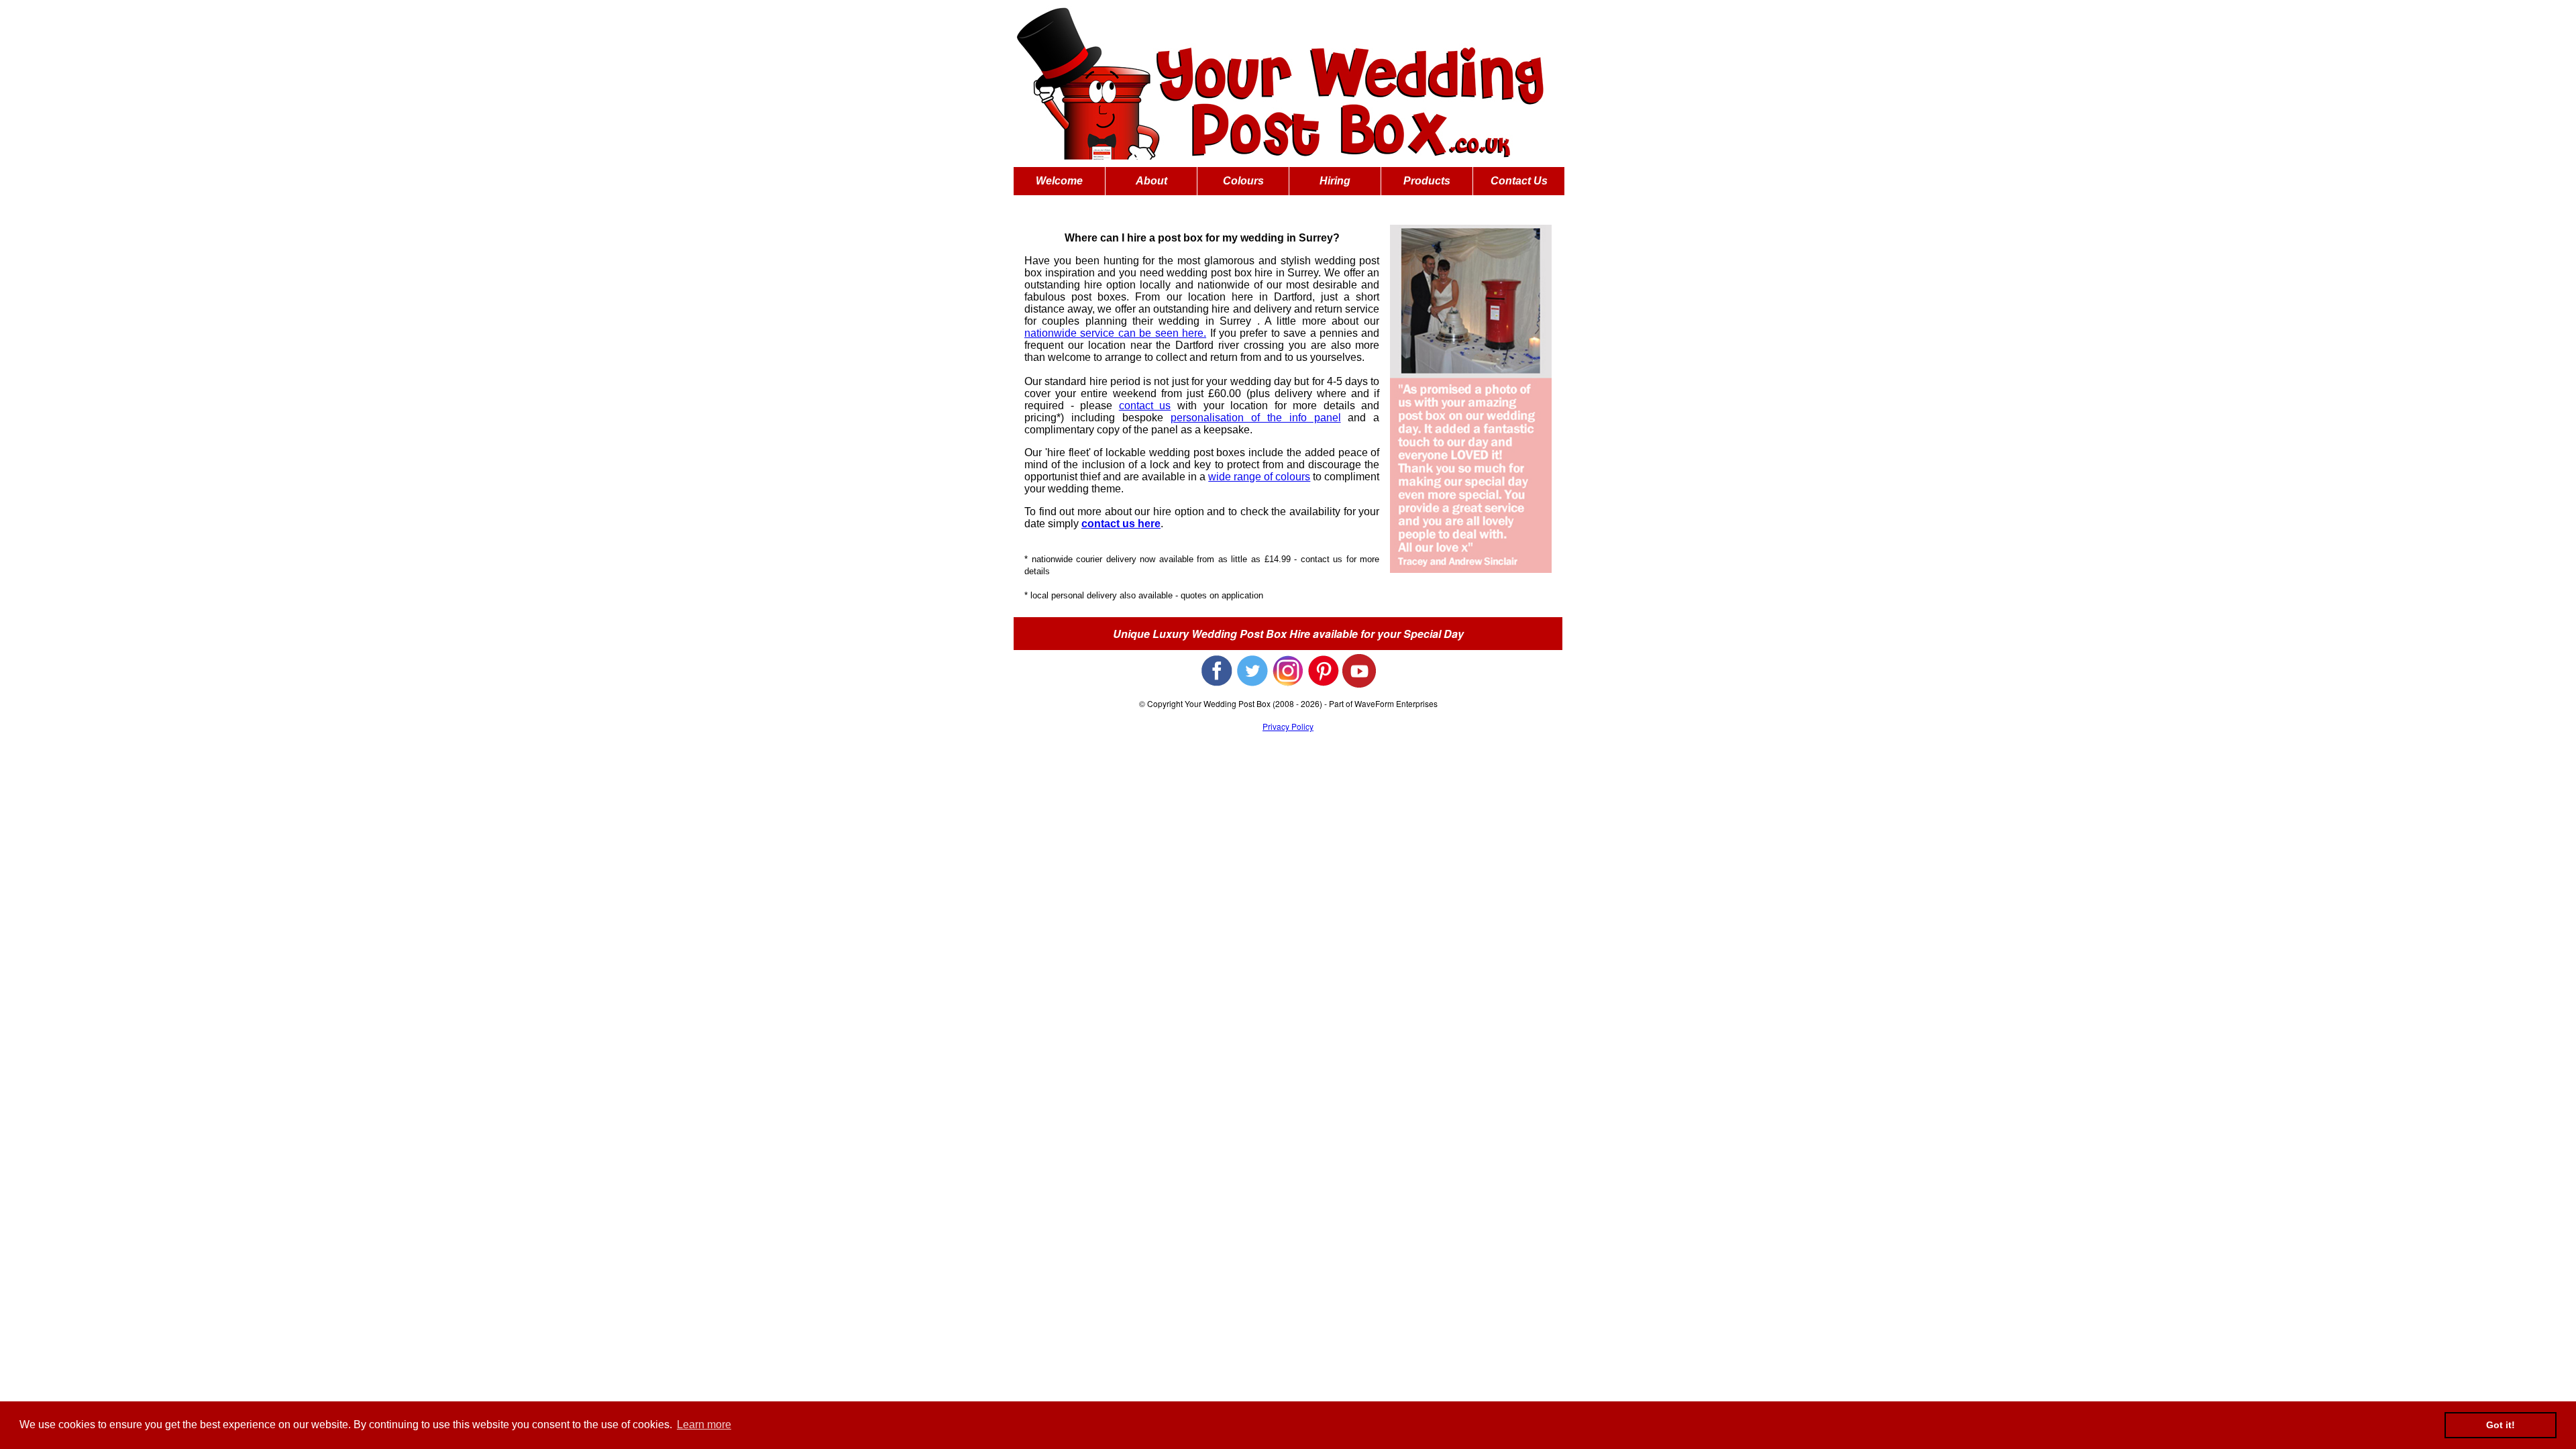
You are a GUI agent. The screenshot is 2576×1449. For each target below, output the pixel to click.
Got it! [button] (2501, 1425)
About (1151, 181)
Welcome (1059, 181)
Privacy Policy (1288, 726)
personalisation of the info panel (1256, 418)
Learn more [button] (704, 1425)
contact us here (1121, 524)
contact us (1145, 406)
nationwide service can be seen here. (1115, 333)
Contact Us (1519, 181)
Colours (1243, 181)
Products (1427, 181)
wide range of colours (1259, 477)
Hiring (1335, 181)
